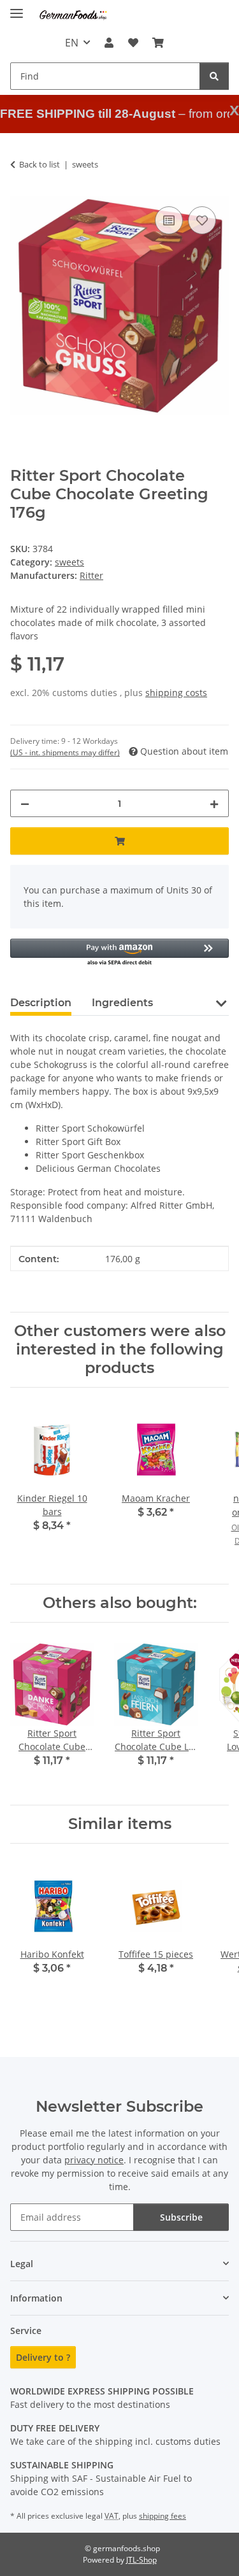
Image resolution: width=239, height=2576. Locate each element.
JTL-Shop (141, 2560)
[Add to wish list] (202, 220)
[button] (109, 43)
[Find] (214, 76)
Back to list (40, 164)
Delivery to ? (43, 2357)
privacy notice (94, 2160)
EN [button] (72, 43)
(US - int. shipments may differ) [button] (65, 752)
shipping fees (163, 2516)
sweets (69, 562)
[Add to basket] (119, 841)
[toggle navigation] (17, 8)
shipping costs (176, 693)
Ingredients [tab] (122, 1003)
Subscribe (181, 2217)
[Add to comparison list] (169, 220)
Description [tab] (41, 1003)
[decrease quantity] (25, 803)
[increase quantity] (214, 803)
